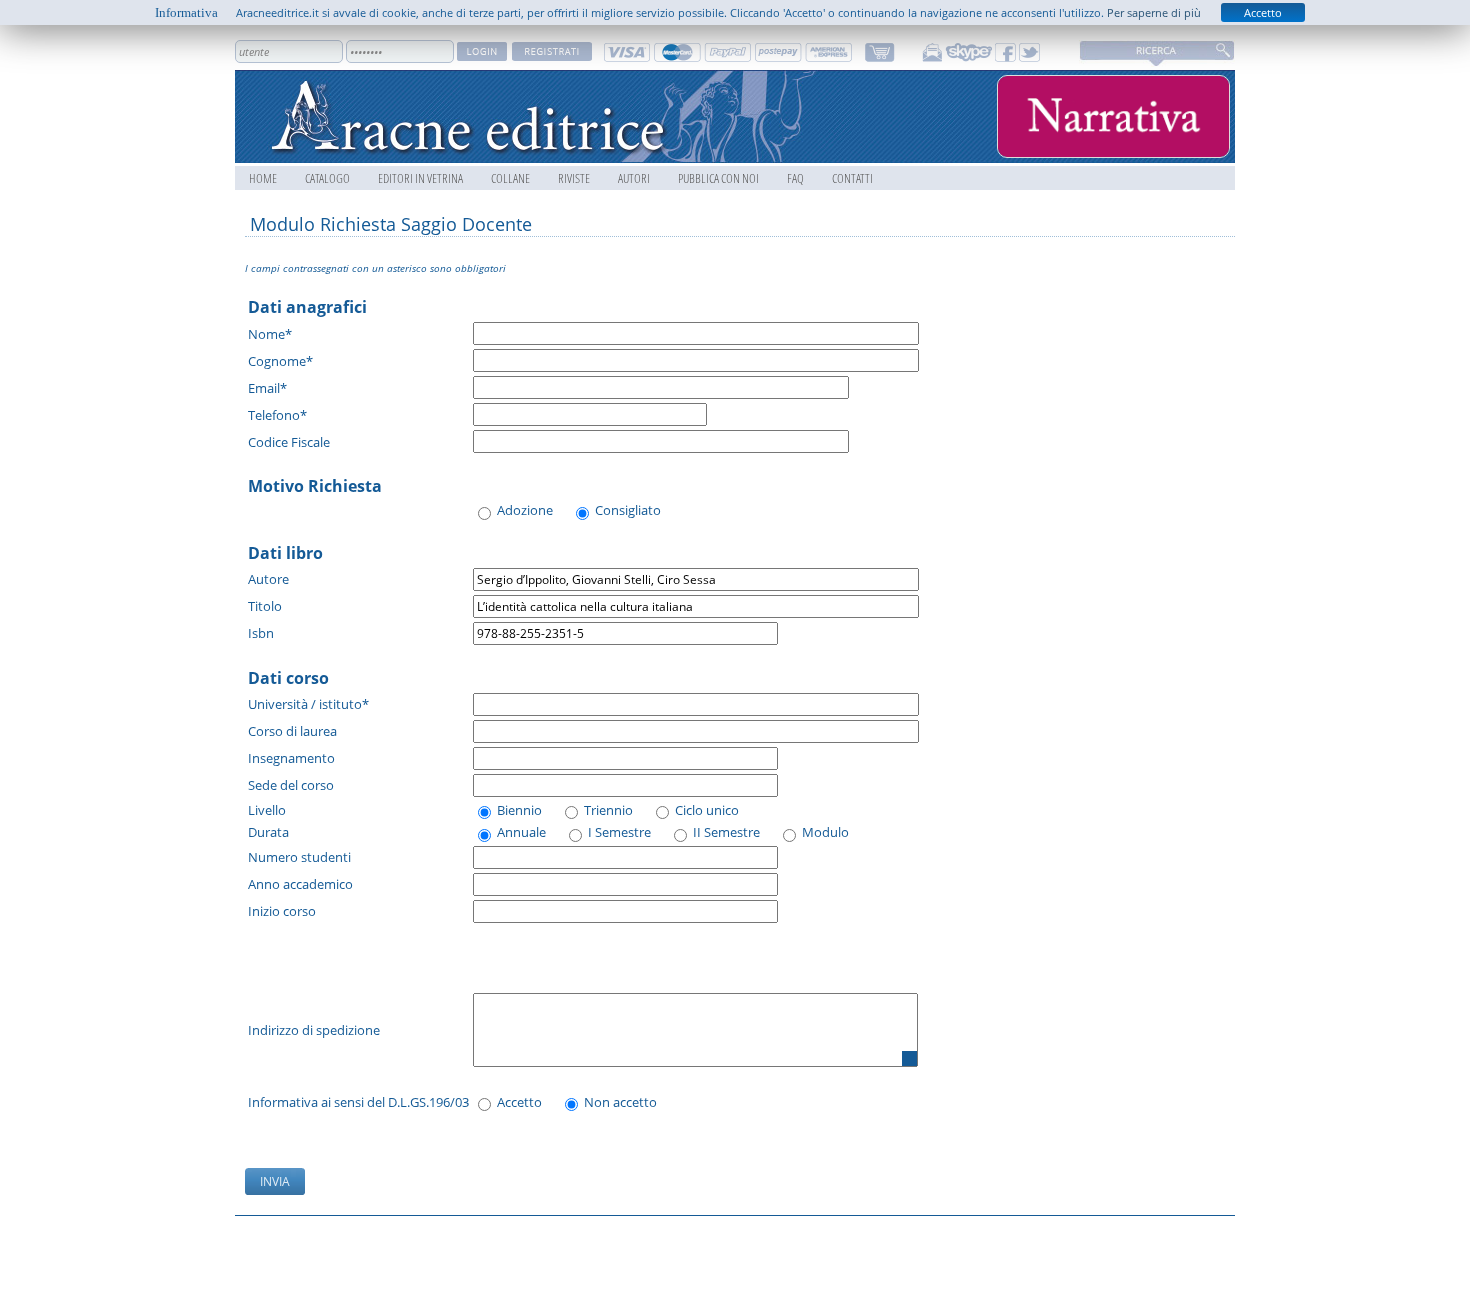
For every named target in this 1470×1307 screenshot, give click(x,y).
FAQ (795, 178)
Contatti (852, 178)
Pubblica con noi (718, 178)
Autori (634, 178)
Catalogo (327, 178)
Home (263, 178)
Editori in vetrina (420, 178)
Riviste (574, 178)
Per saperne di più (1154, 12)
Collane (510, 178)
